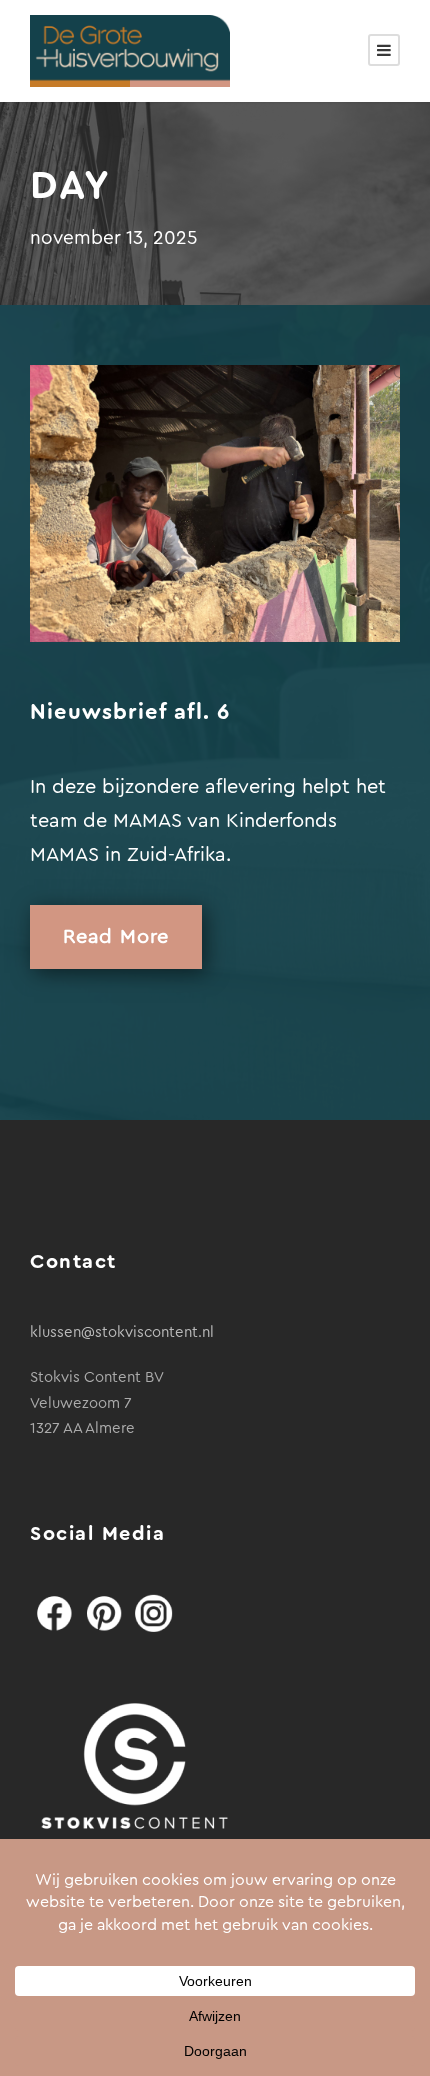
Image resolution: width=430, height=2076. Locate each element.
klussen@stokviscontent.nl (122, 1332)
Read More (116, 937)
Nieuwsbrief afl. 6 (130, 712)
